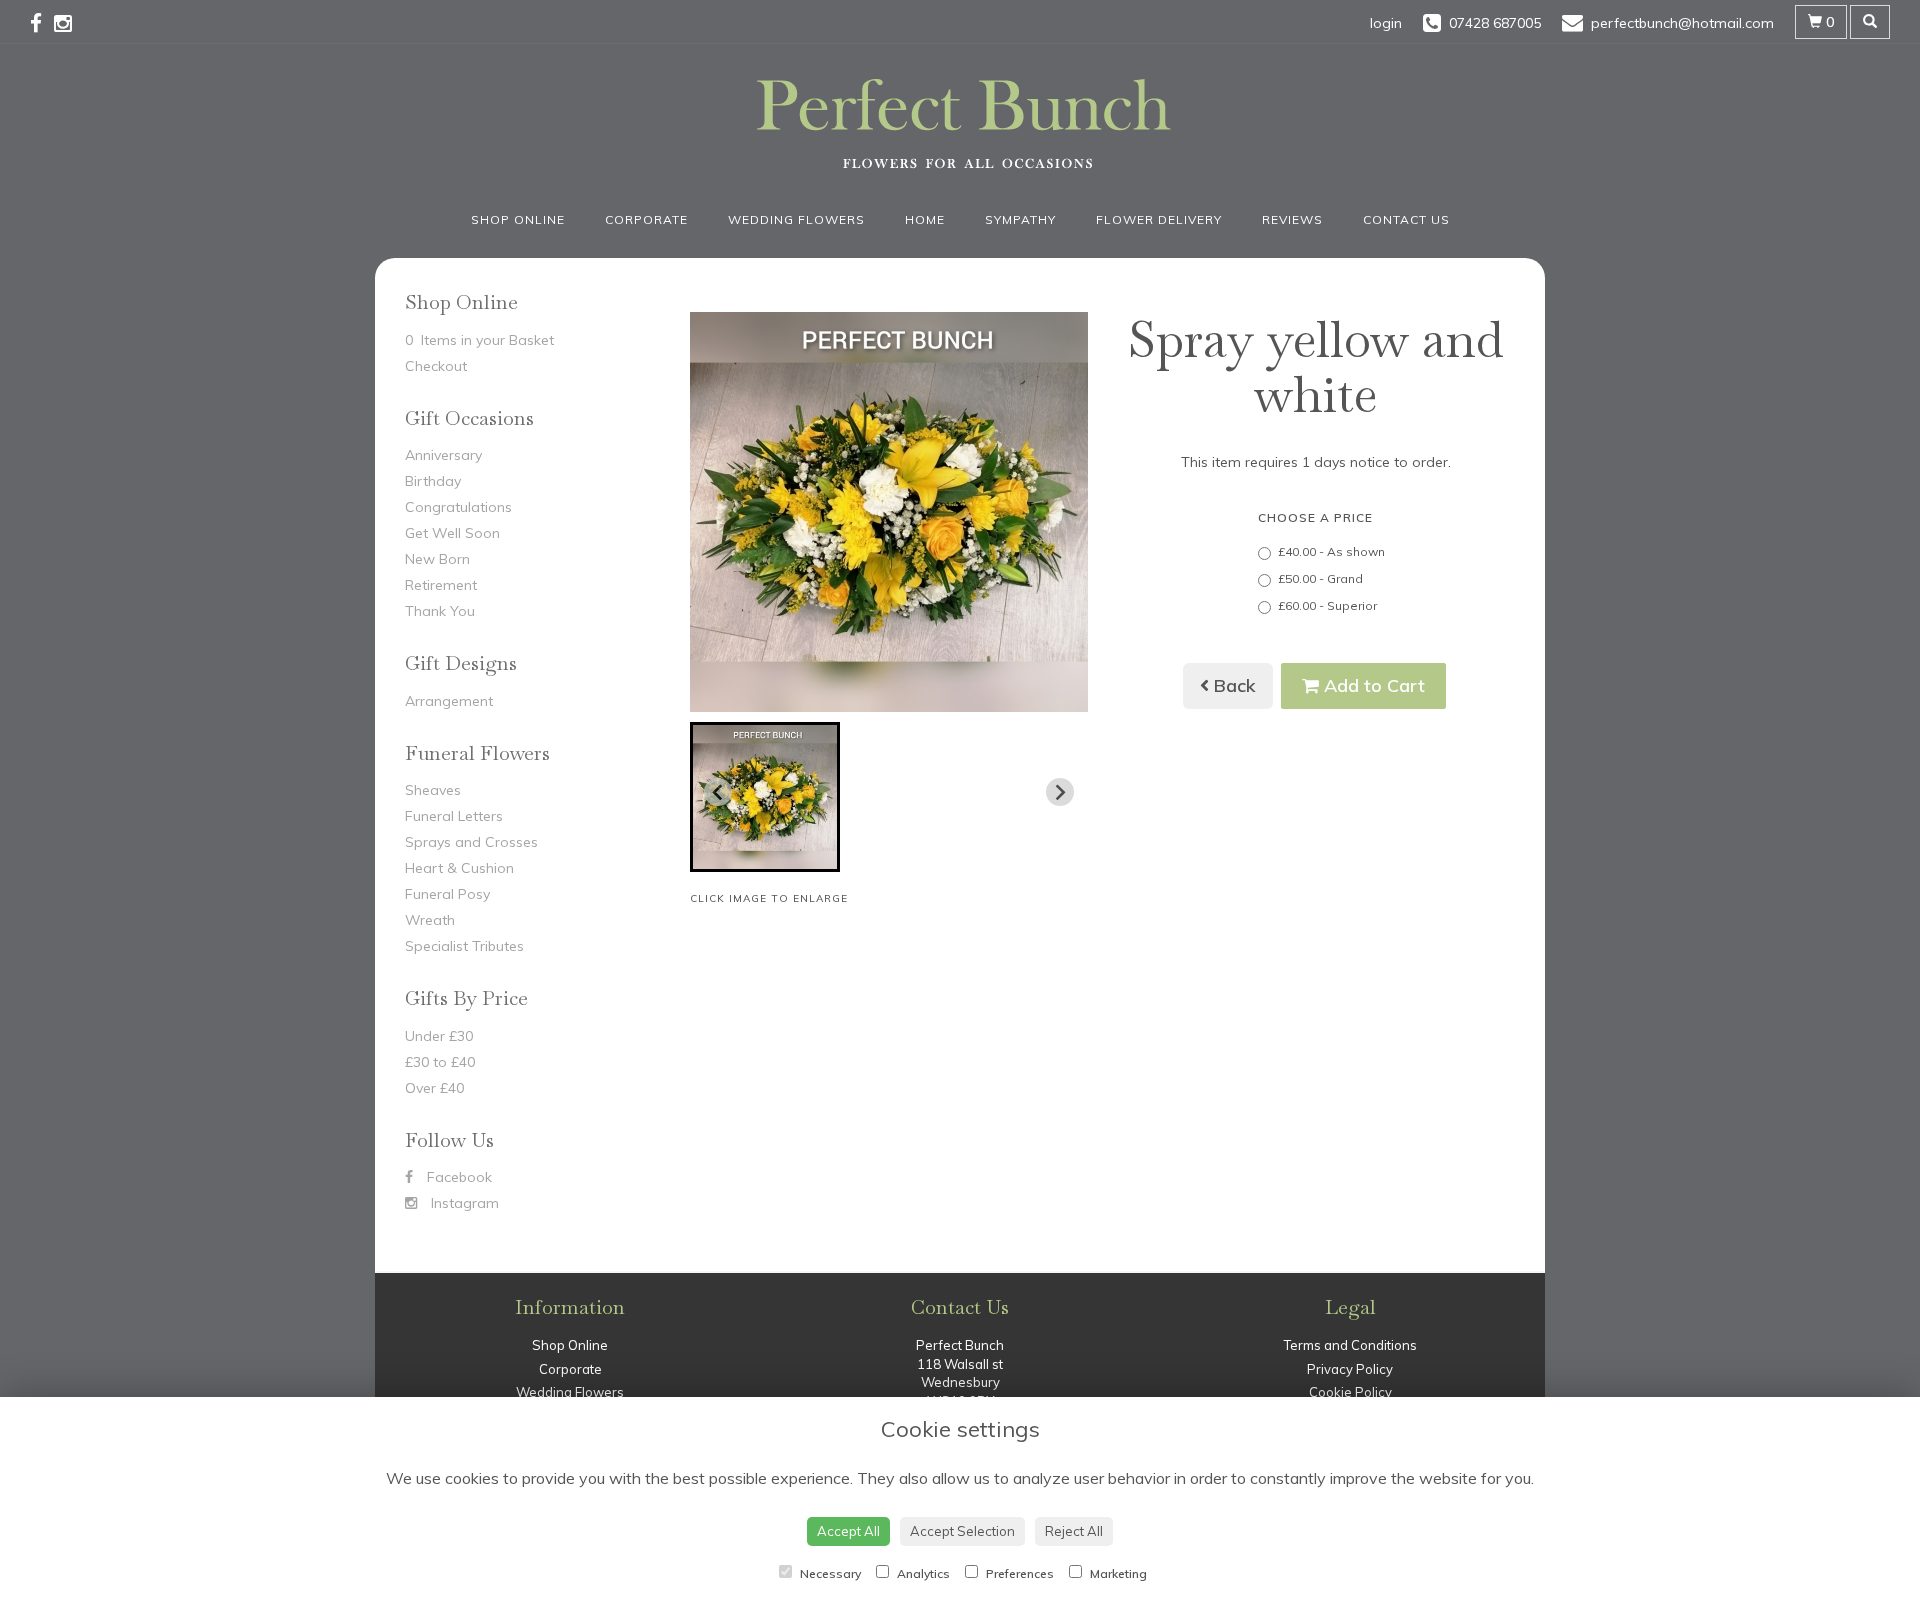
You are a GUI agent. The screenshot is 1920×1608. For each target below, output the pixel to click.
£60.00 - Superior (1327, 605)
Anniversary (443, 455)
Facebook (457, 1177)
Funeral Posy (447, 894)
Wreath (430, 920)
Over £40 (434, 1088)
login (1386, 23)
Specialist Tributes (464, 946)
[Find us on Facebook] (42, 23)
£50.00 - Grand (1320, 578)
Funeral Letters (454, 816)
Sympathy (1020, 219)
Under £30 (439, 1036)
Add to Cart (1372, 685)
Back (1232, 685)
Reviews (1292, 219)
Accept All (848, 1531)
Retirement (441, 585)
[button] (765, 797)
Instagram (463, 1203)
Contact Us (1406, 219)
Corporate (646, 219)
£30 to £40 (440, 1062)
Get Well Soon (452, 533)
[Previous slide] (718, 792)
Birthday (433, 481)
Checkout (436, 366)
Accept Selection (962, 1531)
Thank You (440, 611)
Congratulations (458, 507)
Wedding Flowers (796, 219)
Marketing (1117, 1573)
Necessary (829, 1573)
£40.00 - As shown (1331, 551)
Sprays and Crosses (471, 842)
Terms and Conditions (1350, 1345)
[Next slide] (1060, 792)
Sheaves (433, 790)
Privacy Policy (1350, 1369)
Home (925, 219)
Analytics (922, 1573)
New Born (437, 559)
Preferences (1018, 1573)
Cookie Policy (1350, 1392)
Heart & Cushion (459, 868)
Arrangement (449, 701)
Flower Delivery (1159, 219)
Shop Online (518, 219)
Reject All (1074, 1531)
